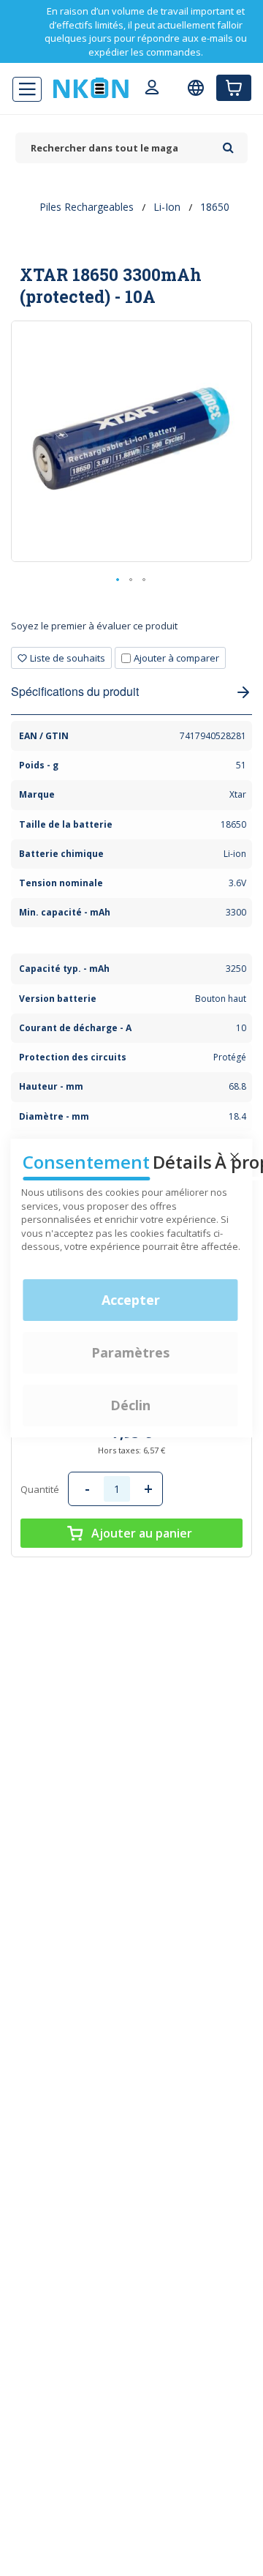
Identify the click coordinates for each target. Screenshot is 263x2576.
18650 (215, 207)
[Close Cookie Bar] (235, 1157)
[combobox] (115, 148)
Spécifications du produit (75, 691)
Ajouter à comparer (176, 658)
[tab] (131, 631)
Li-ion (167, 207)
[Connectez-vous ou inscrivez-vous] (152, 89)
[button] (118, 580)
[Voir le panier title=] (234, 88)
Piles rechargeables (87, 207)
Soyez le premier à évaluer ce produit (94, 626)
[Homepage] (91, 88)
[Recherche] (228, 143)
